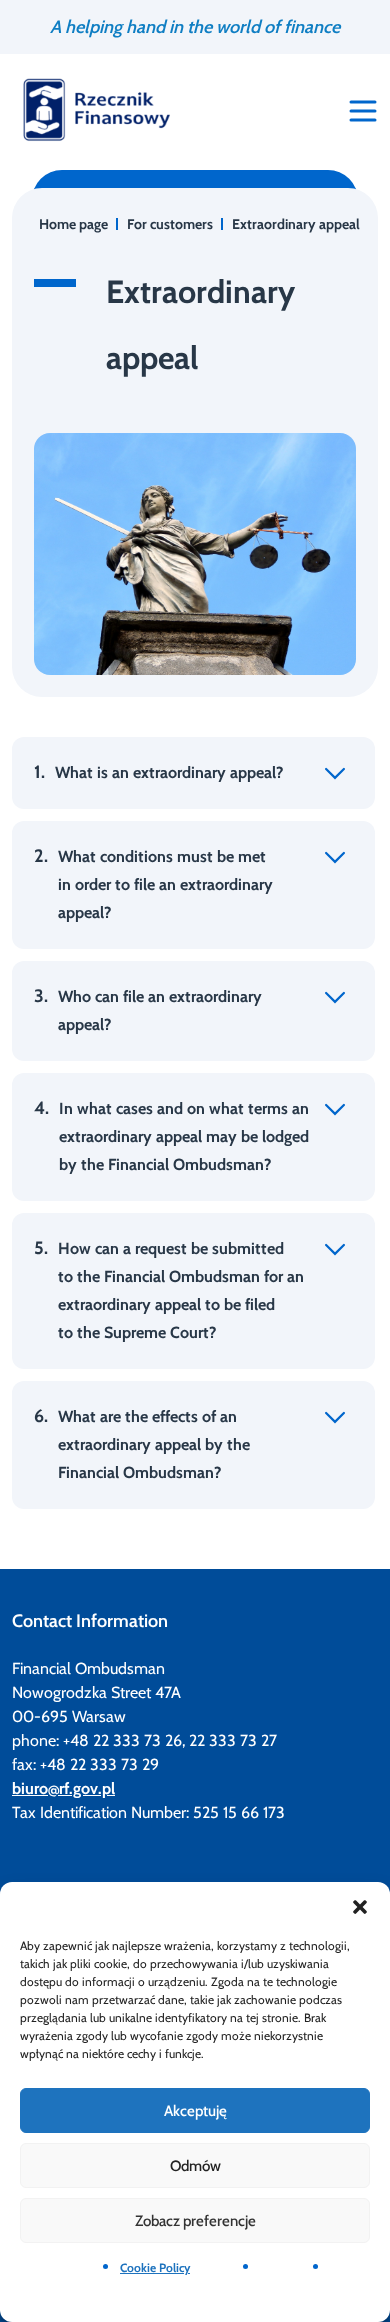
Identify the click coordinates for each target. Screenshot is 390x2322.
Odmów (195, 2166)
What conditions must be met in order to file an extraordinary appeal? (153, 883)
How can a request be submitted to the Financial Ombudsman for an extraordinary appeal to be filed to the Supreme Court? (169, 1289)
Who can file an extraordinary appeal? (148, 1009)
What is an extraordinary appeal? (158, 772)
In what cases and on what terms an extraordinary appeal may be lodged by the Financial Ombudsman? (171, 1135)
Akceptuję (195, 2111)
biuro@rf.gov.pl (63, 1788)
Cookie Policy (155, 2267)
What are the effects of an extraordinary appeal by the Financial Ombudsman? (142, 1443)
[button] (360, 1907)
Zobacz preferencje (195, 2221)
